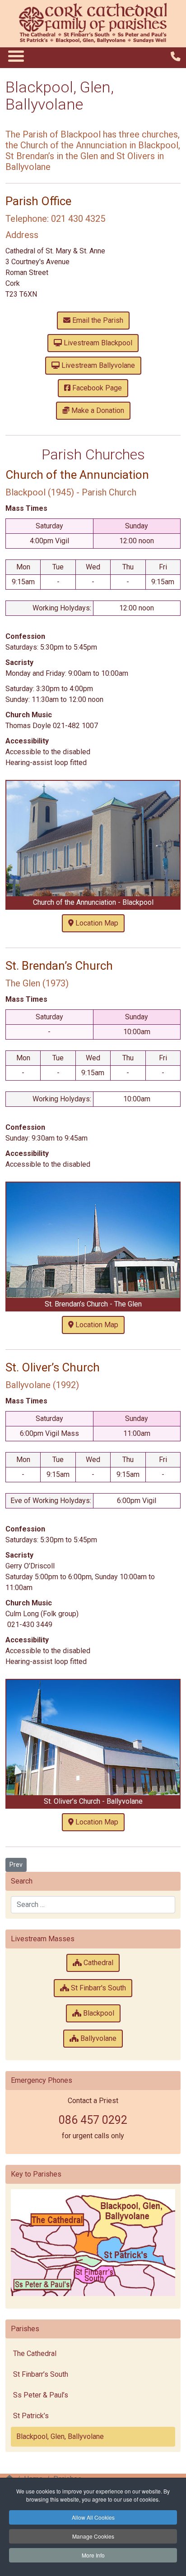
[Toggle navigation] (16, 56)
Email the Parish (97, 320)
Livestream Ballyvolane (97, 365)
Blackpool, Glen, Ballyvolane (60, 2436)
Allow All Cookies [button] (93, 2517)
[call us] (176, 57)
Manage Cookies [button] (93, 2536)
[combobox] (93, 1905)
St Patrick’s (31, 2416)
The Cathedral (35, 2354)
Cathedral (98, 1963)
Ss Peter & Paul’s (41, 2395)
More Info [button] (93, 2555)
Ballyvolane (98, 2038)
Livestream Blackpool (97, 343)
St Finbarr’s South (41, 2374)
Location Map (96, 923)
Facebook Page (96, 388)
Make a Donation (97, 410)
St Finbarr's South (98, 1988)
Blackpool (98, 2013)
